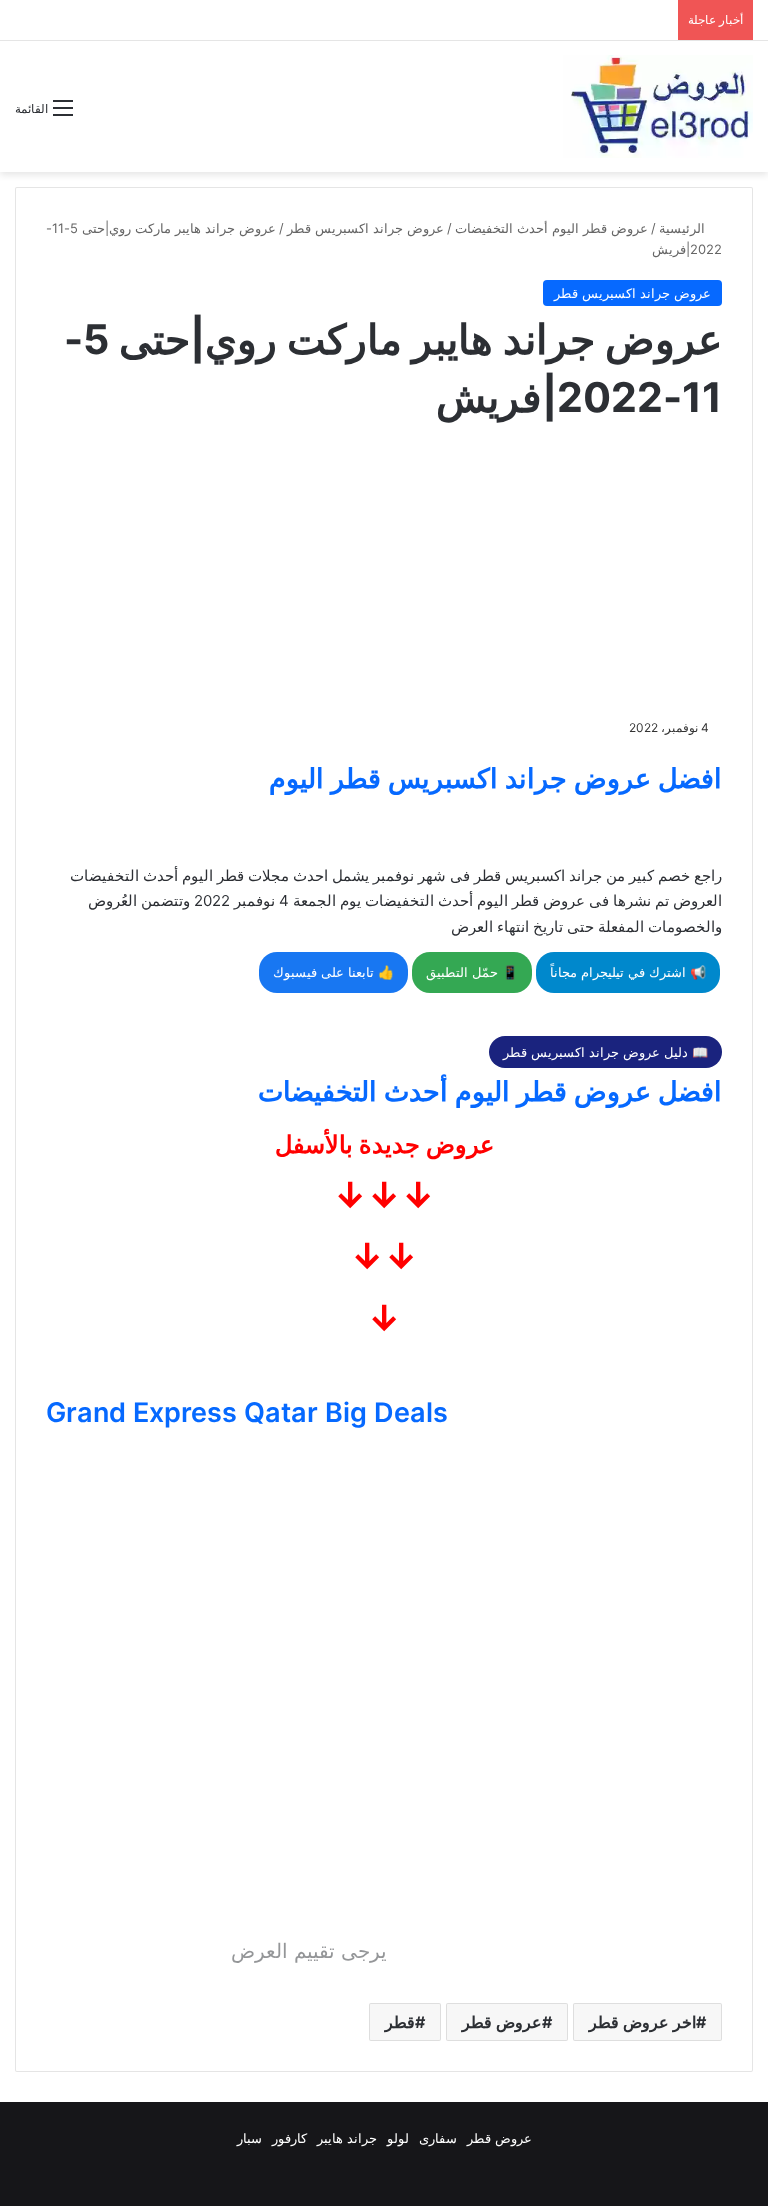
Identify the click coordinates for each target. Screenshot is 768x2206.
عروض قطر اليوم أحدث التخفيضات (551, 228)
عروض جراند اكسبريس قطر (365, 228)
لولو (398, 2138)
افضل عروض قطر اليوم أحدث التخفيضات (490, 1091)
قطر (400, 2022)
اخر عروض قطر (642, 2022)
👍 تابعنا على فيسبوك (333, 972)
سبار (249, 2138)
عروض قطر (502, 2022)
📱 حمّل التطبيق (472, 972)
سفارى (438, 2138)
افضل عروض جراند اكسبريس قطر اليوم (495, 778)
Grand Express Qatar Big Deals (247, 1412)
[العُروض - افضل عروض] (658, 106)
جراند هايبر (347, 2138)
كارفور (289, 2138)
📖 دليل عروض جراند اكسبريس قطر (605, 1052)
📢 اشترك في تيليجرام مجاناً (628, 972)
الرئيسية (684, 228)
